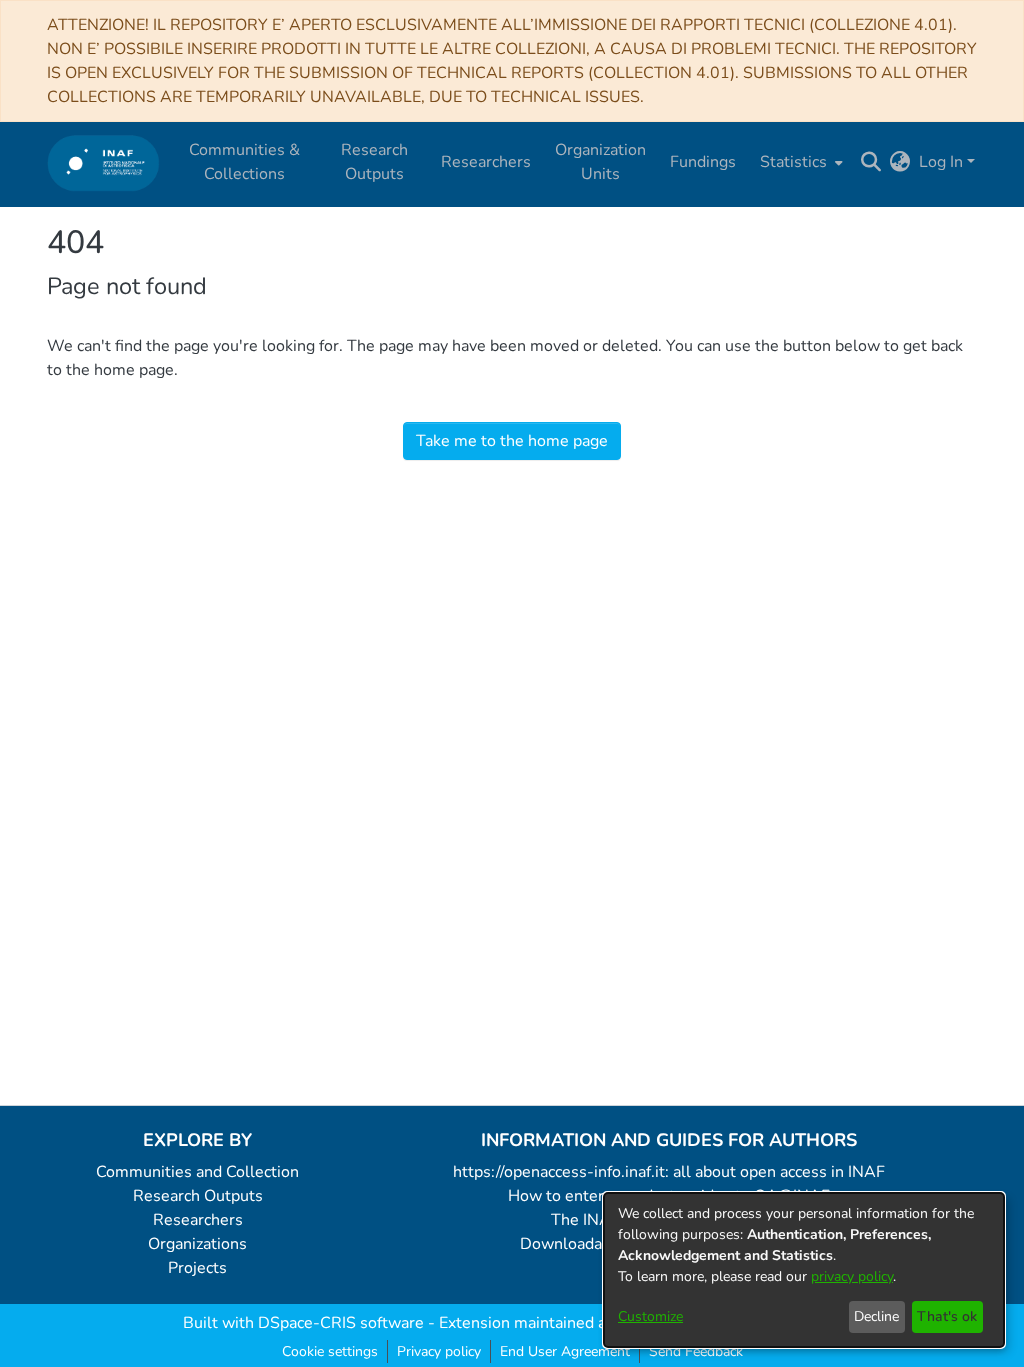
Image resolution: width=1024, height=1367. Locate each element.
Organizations (197, 1244)
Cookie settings (330, 1351)
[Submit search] (871, 162)
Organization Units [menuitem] (600, 162)
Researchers (198, 1220)
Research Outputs (198, 1196)
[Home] (103, 162)
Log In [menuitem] (941, 162)
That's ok (947, 1316)
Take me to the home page (512, 441)
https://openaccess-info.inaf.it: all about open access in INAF (669, 1172)
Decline (876, 1316)
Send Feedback (696, 1351)
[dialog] (804, 1270)
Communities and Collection (197, 1172)
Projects (197, 1268)
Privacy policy (439, 1351)
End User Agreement (565, 1351)
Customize (650, 1316)
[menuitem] (799, 162)
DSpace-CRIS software (341, 1323)
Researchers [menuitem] (486, 162)
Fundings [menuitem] (703, 162)
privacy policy (852, 1276)
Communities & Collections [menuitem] (244, 162)
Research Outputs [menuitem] (374, 162)
